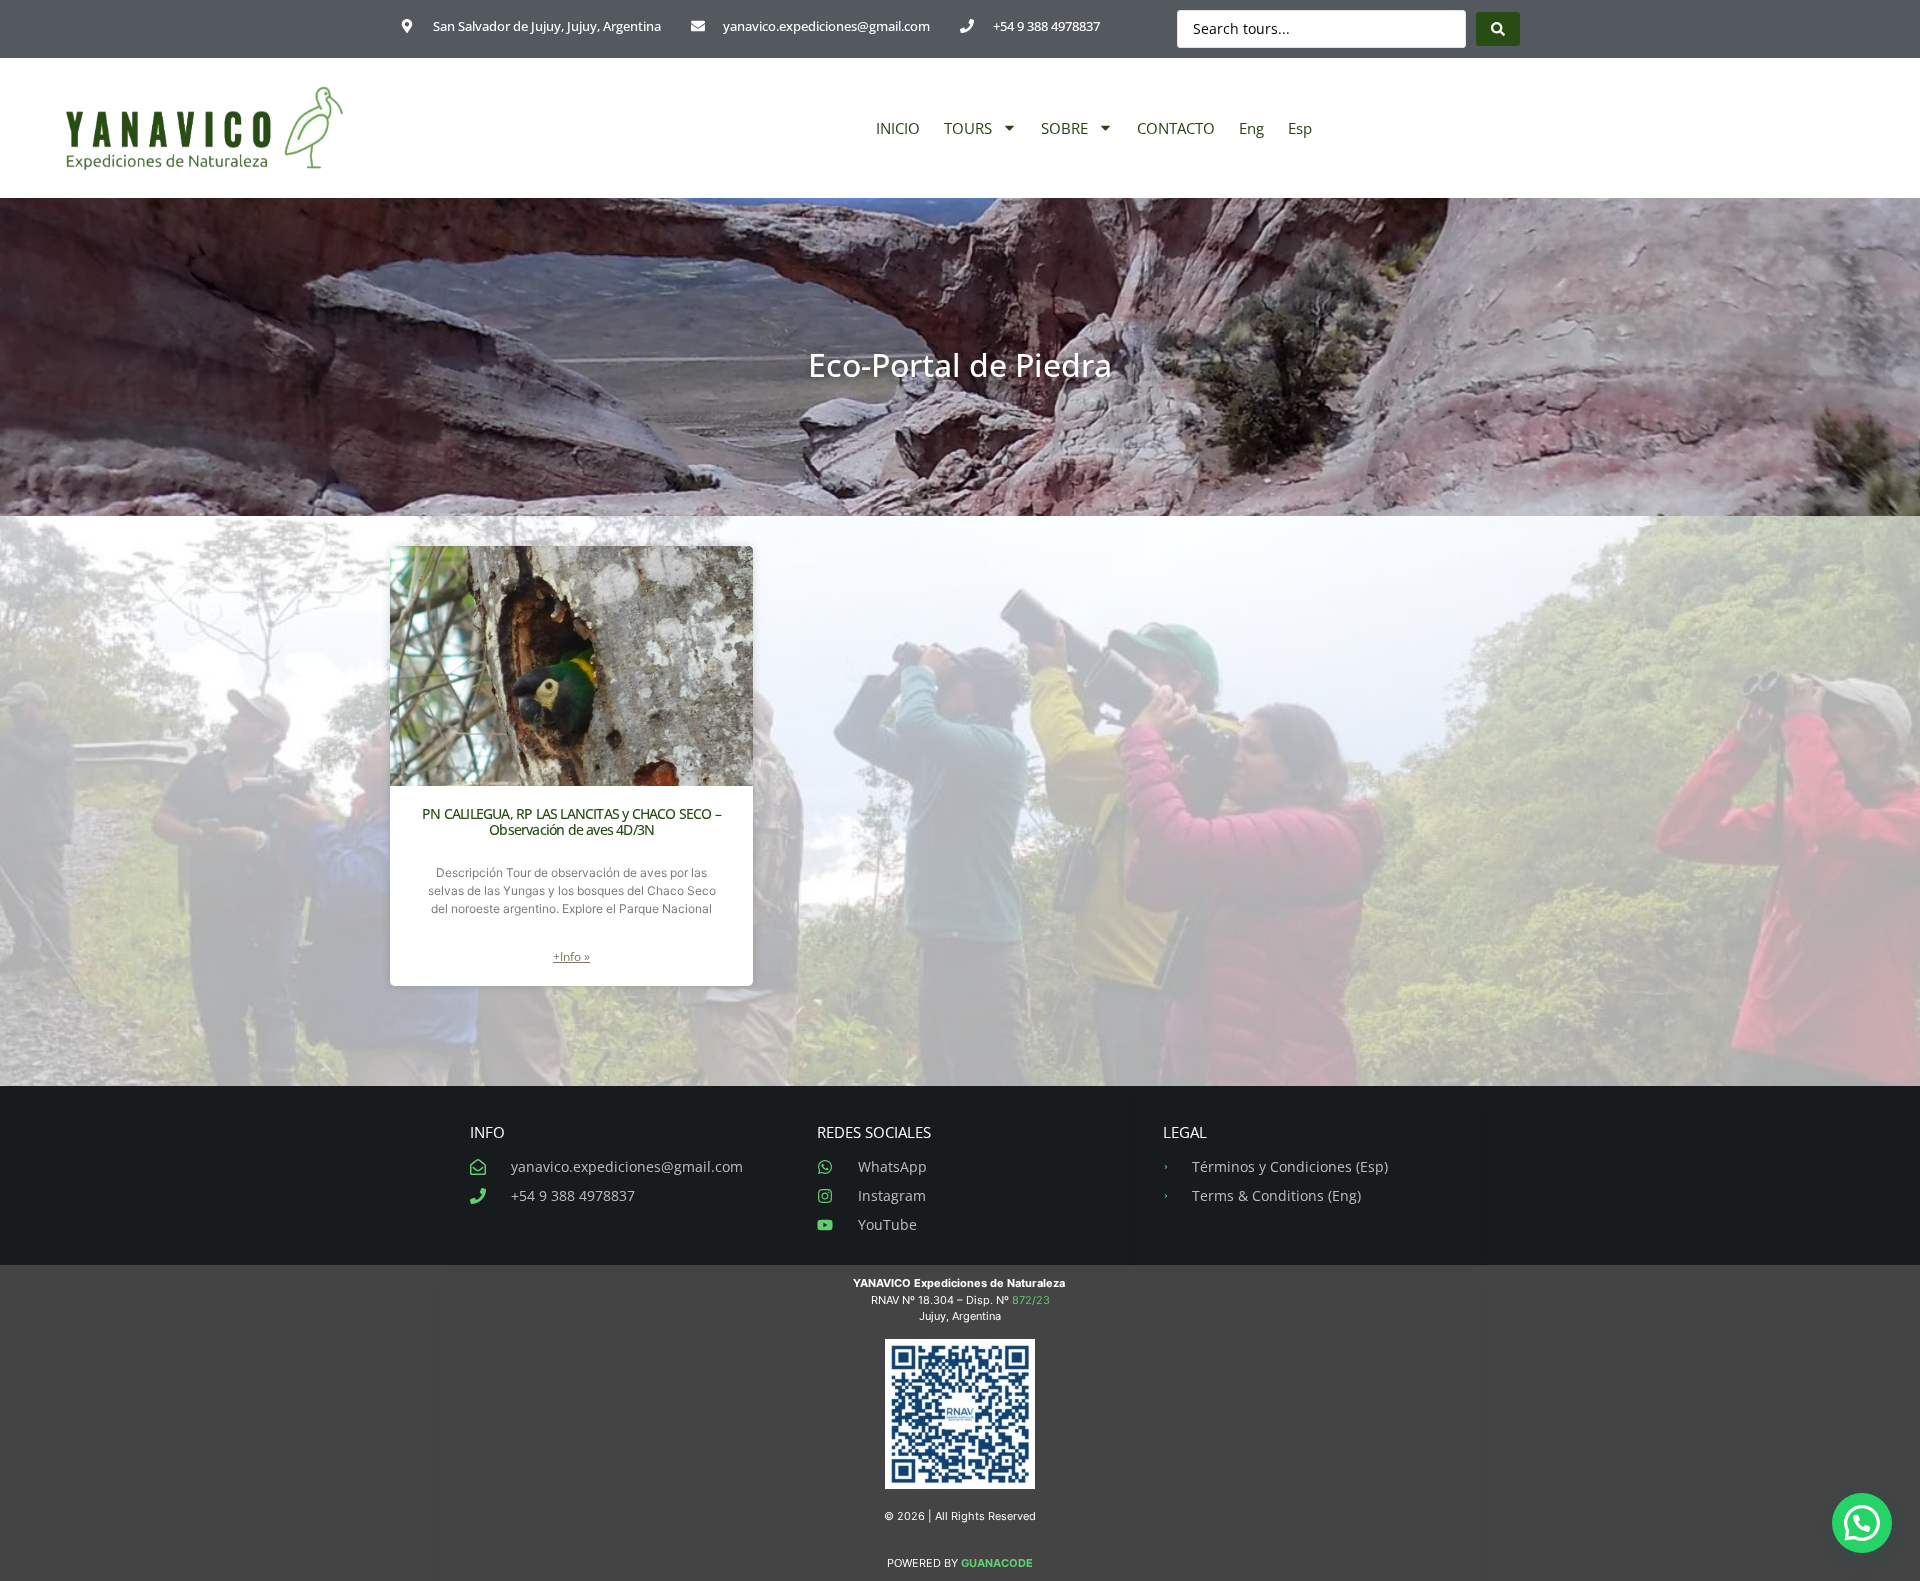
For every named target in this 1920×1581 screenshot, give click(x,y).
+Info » (571, 956)
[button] (1862, 1523)
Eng (1251, 128)
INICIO (898, 128)
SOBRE (1064, 128)
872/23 (1031, 1300)
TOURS (968, 128)
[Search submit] (1498, 29)
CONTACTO (1176, 128)
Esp (1300, 128)
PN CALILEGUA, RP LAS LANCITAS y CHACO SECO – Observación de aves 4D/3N (571, 822)
